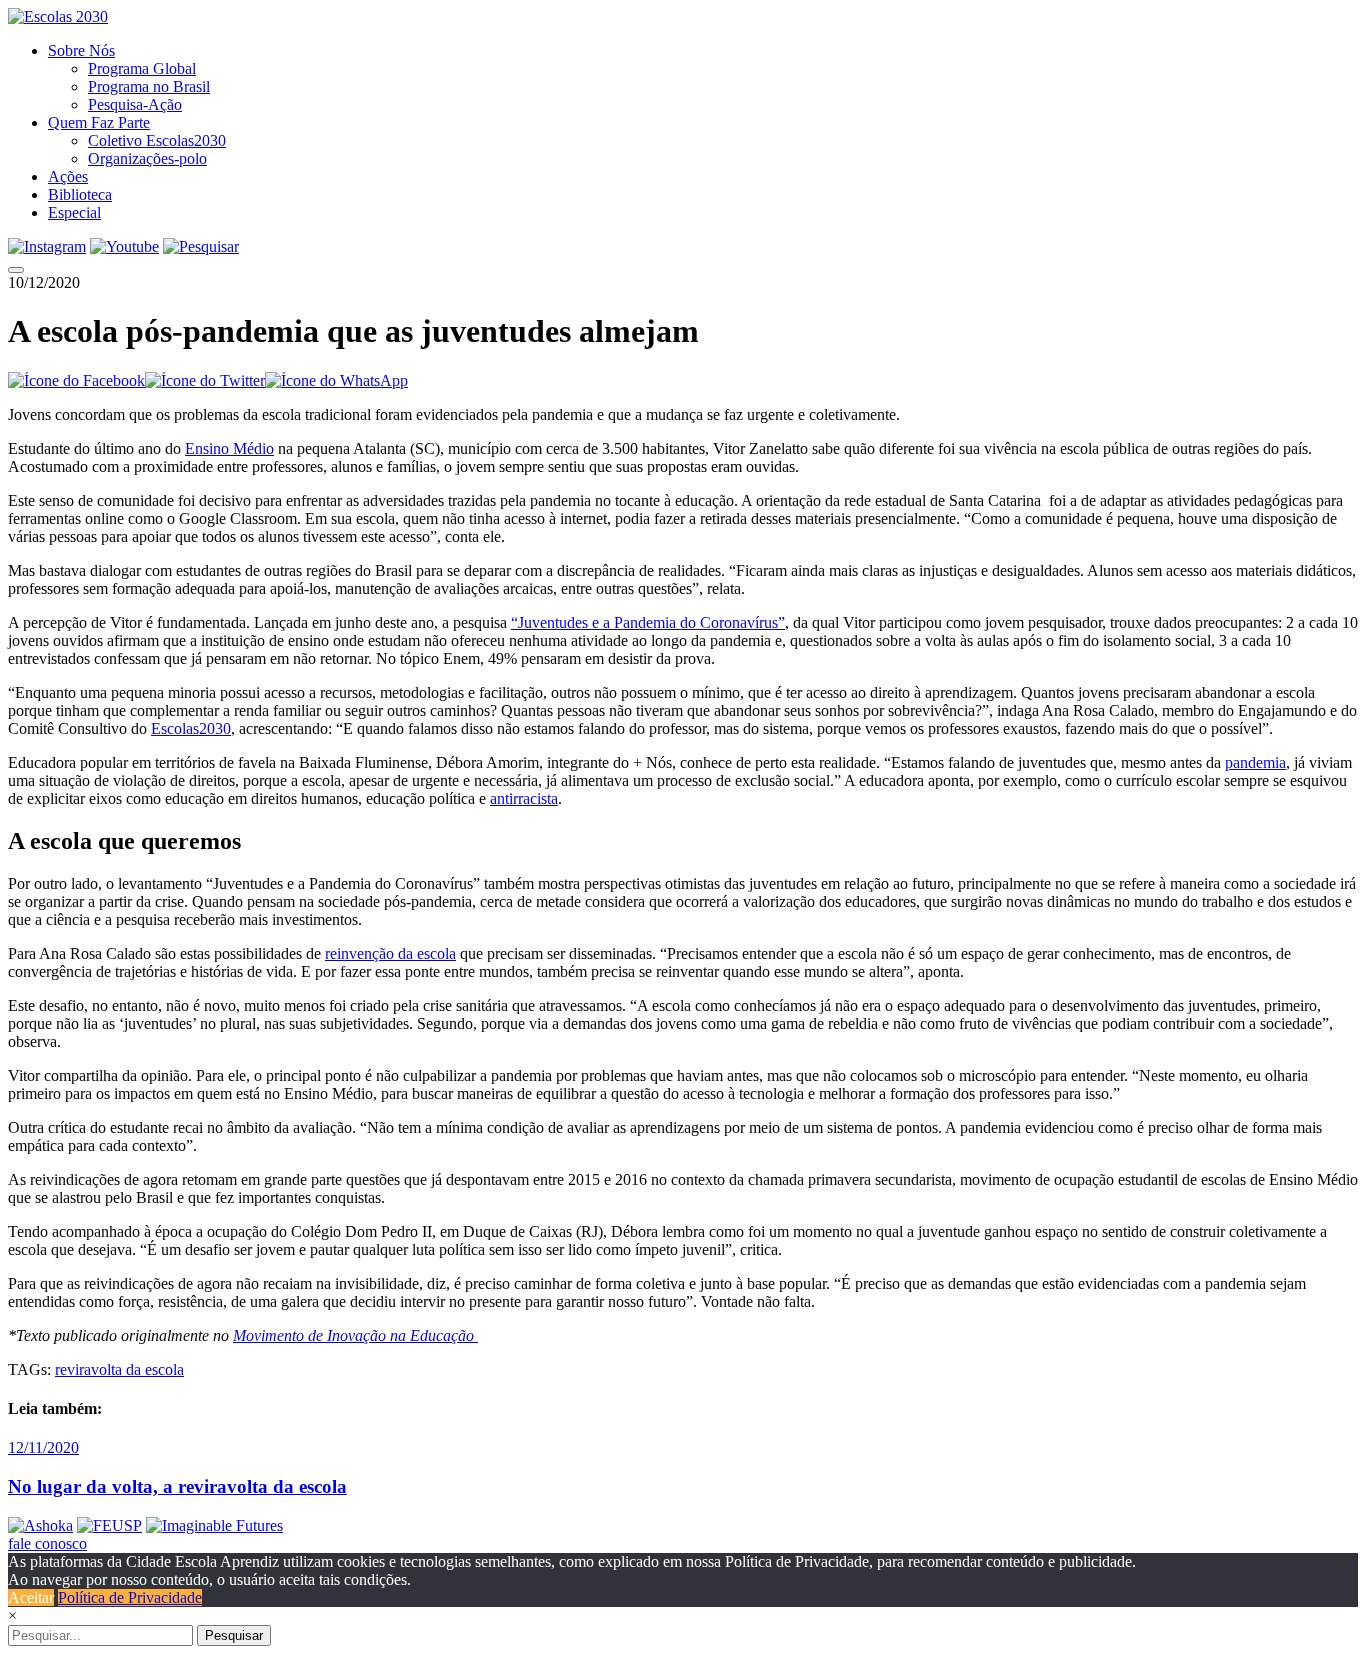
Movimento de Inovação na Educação (355, 1335)
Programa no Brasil (149, 86)
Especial (74, 212)
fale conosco (47, 1543)
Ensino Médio (229, 448)
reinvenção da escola (390, 953)
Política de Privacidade (130, 1597)
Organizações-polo (147, 158)
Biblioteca (80, 194)
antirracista (524, 798)
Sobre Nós (81, 50)
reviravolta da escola (119, 1369)
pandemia (1255, 762)
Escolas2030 (191, 728)
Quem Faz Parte (99, 122)
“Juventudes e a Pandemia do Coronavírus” (648, 622)
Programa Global (142, 68)
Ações (68, 176)
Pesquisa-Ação (135, 104)
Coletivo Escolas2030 (157, 140)
